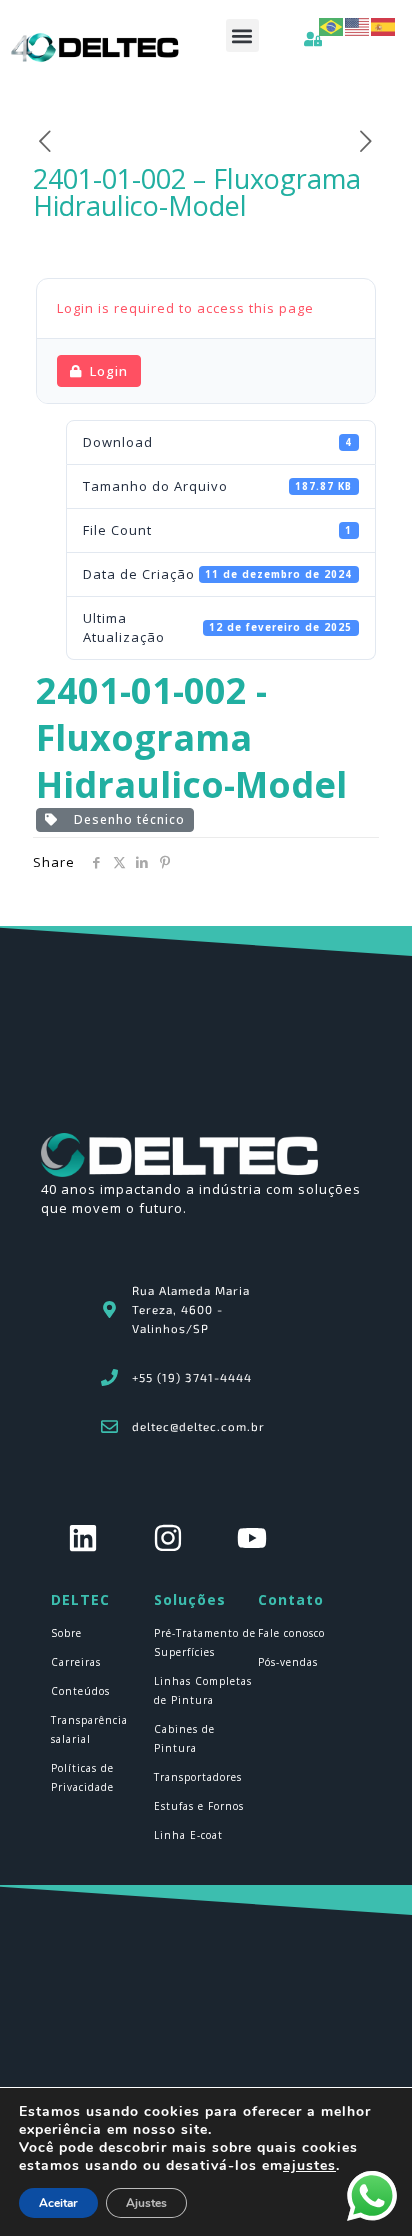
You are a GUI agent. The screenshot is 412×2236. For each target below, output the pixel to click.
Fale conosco (291, 1633)
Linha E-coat (188, 1835)
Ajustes (146, 2203)
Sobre (66, 1633)
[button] (242, 35)
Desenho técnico (125, 819)
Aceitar (58, 2203)
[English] (358, 25)
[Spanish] (384, 25)
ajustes (309, 2166)
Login (109, 371)
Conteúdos (80, 1691)
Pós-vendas (288, 1662)
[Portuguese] (332, 25)
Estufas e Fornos (199, 1806)
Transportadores (198, 1777)
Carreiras (76, 1662)
